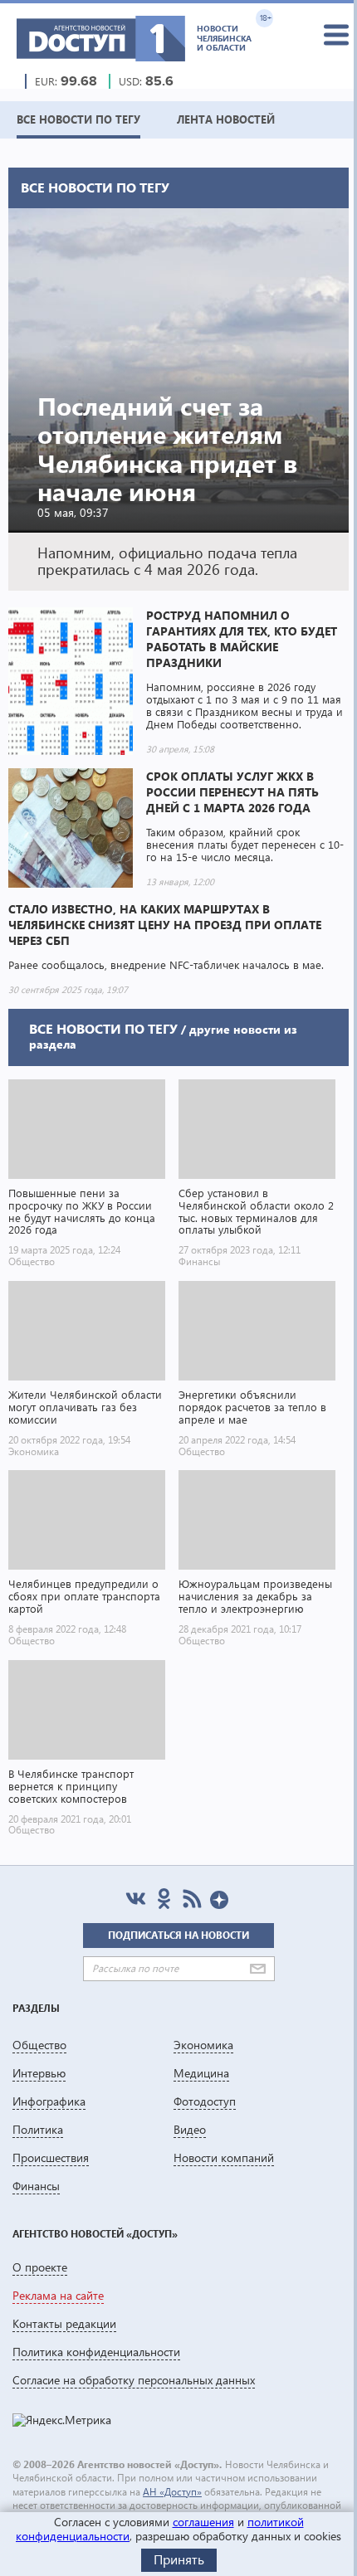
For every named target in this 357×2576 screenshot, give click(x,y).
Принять (179, 2559)
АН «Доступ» (172, 2492)
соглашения (203, 2522)
